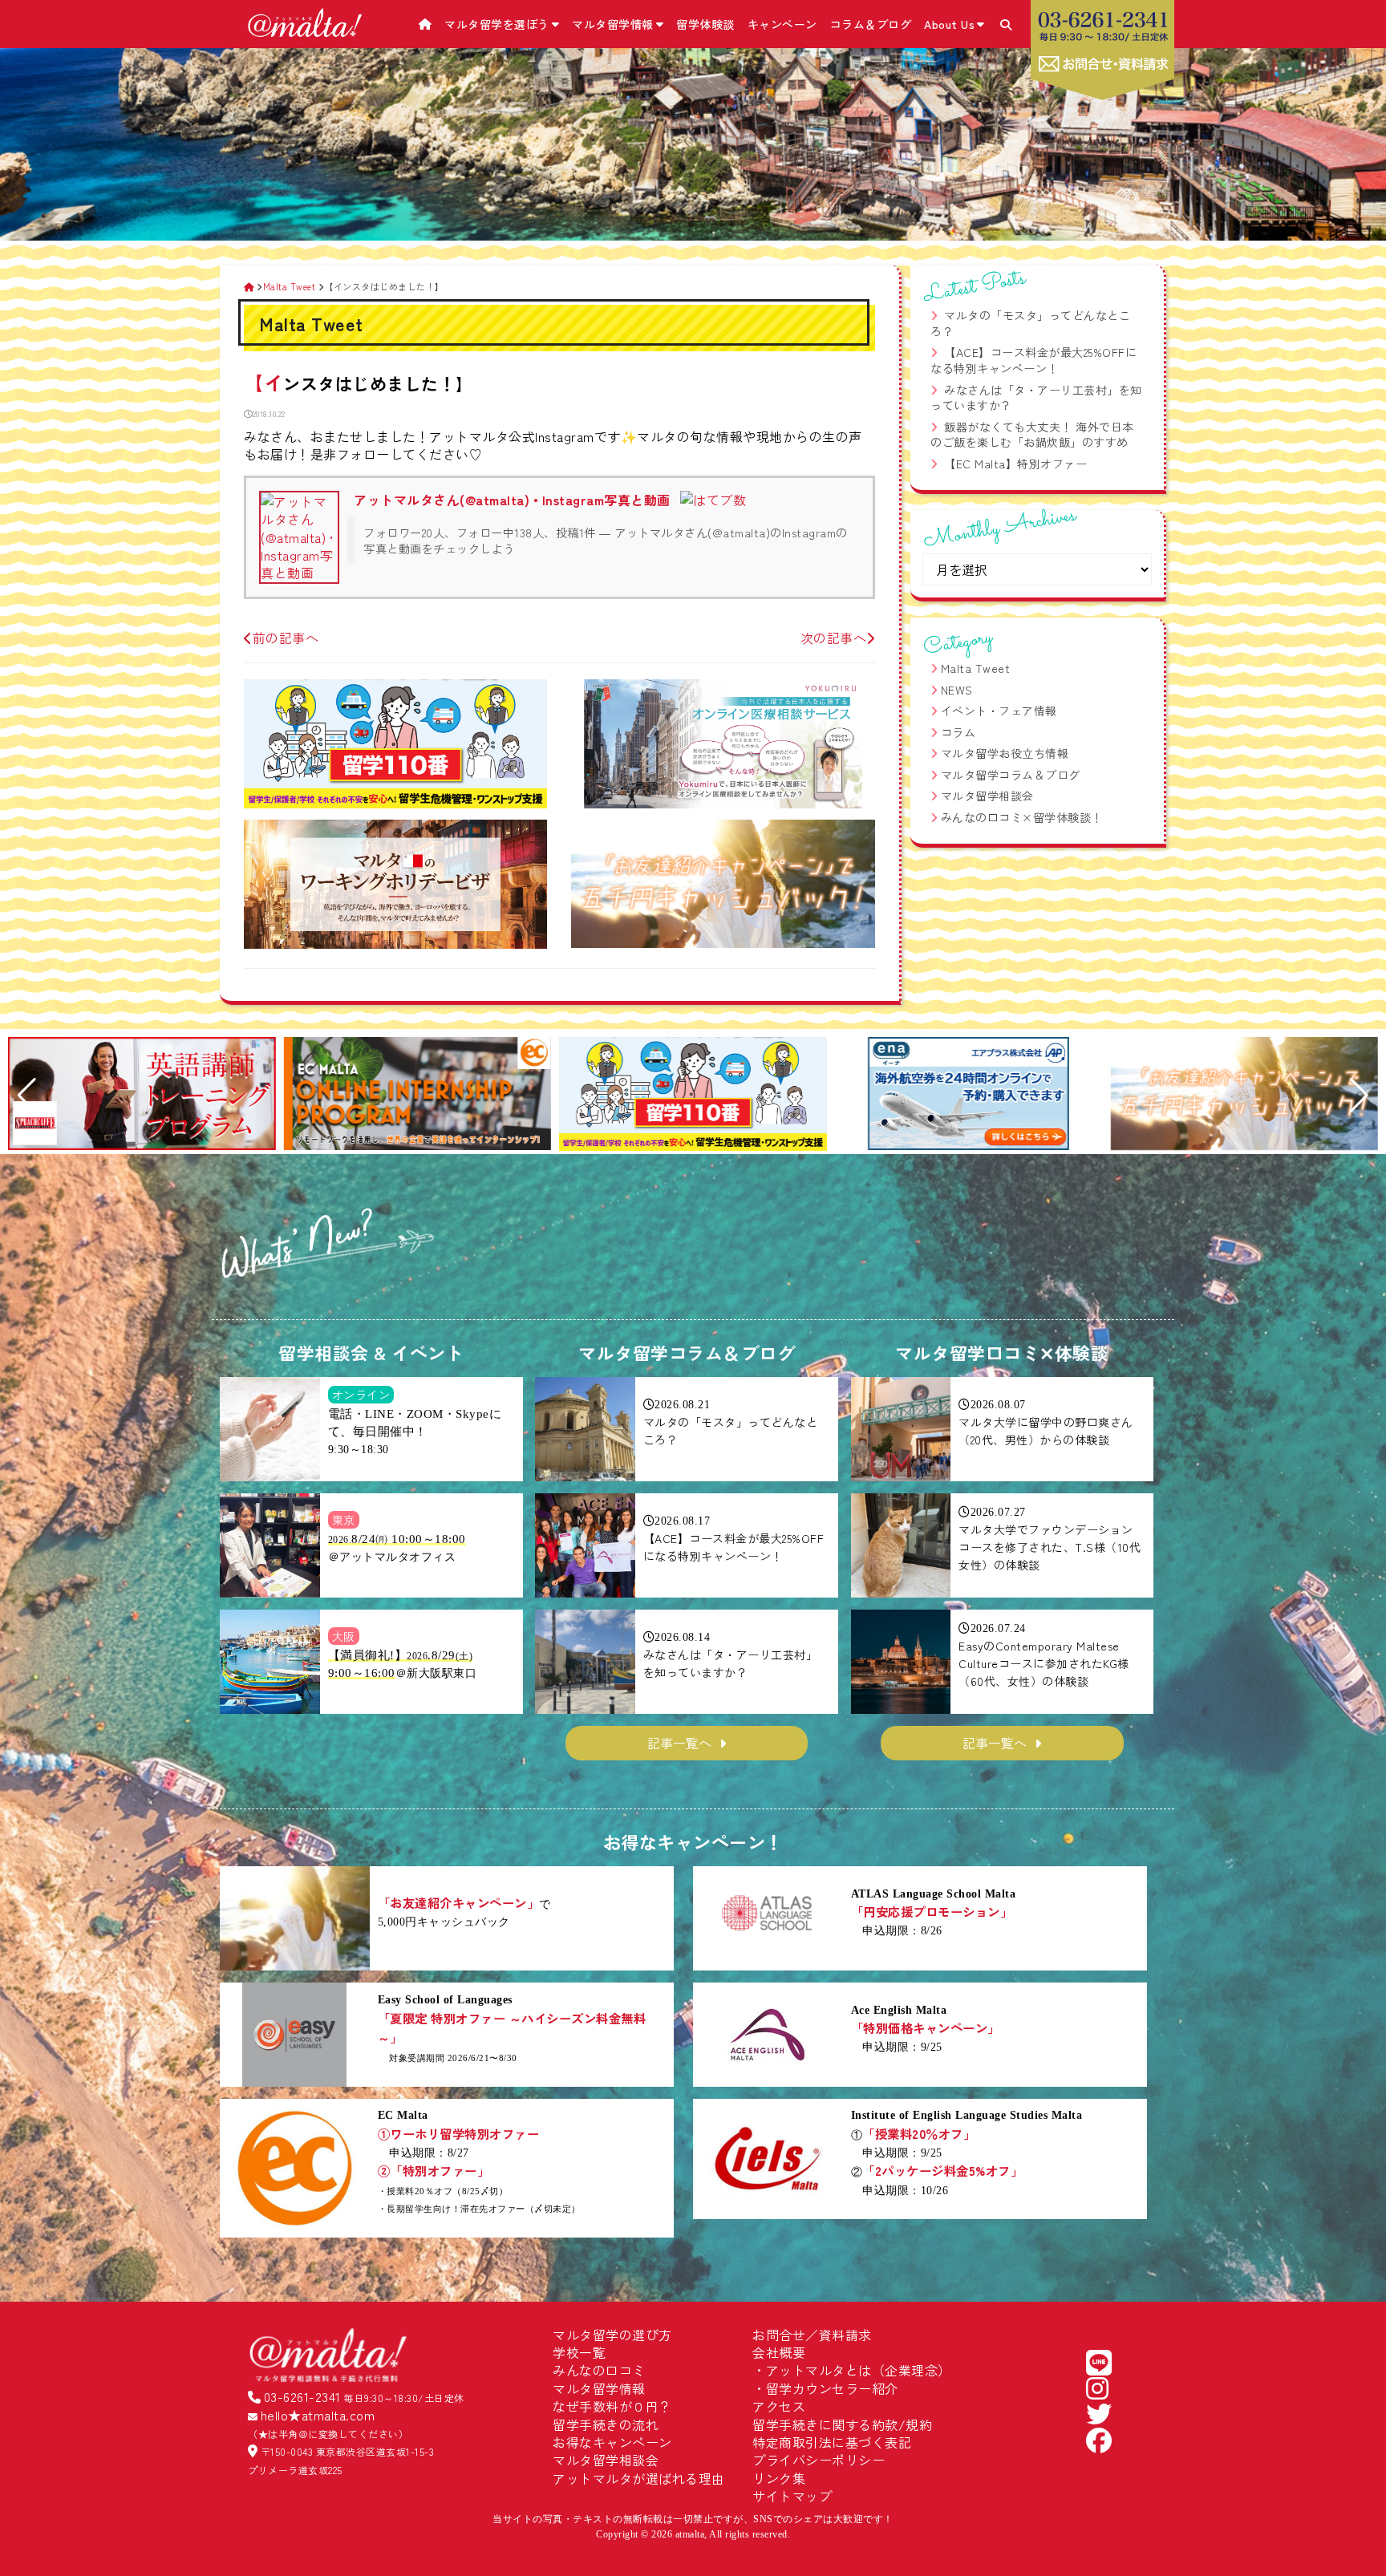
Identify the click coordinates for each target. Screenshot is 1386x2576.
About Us (949, 24)
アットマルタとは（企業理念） (859, 2370)
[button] (27, 1096)
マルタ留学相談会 (987, 796)
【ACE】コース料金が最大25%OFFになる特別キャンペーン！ (1033, 360)
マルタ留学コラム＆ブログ (1011, 775)
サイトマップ (792, 2496)
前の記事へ (286, 638)
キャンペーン (782, 24)
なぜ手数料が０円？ (612, 2406)
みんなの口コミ (599, 2370)
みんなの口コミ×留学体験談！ (1022, 817)
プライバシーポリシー (819, 2460)
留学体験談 (705, 24)
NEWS (957, 690)
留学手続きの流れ (606, 2424)
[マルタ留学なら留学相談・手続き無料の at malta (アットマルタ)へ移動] (249, 286)
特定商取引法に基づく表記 (832, 2442)
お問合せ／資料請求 (812, 2335)
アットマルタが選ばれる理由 (639, 2478)
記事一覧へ (679, 1743)
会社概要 (779, 2352)
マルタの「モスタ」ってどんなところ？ (1030, 323)
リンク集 (779, 2478)
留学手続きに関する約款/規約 (842, 2424)
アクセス (779, 2406)
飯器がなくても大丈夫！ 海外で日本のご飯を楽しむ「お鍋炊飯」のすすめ (1032, 435)
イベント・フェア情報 (999, 711)
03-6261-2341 (302, 2396)
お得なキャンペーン (612, 2442)
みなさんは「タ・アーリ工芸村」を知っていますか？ (1036, 398)
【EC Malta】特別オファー (1015, 464)
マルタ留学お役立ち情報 (1005, 753)
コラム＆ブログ (871, 24)
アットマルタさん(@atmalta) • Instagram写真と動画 (512, 500)
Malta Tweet (976, 668)
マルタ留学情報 (613, 24)
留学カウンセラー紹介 (832, 2388)
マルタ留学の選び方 (612, 2335)
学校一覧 (579, 2352)
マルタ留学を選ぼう (497, 24)
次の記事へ (834, 638)
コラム (958, 732)
